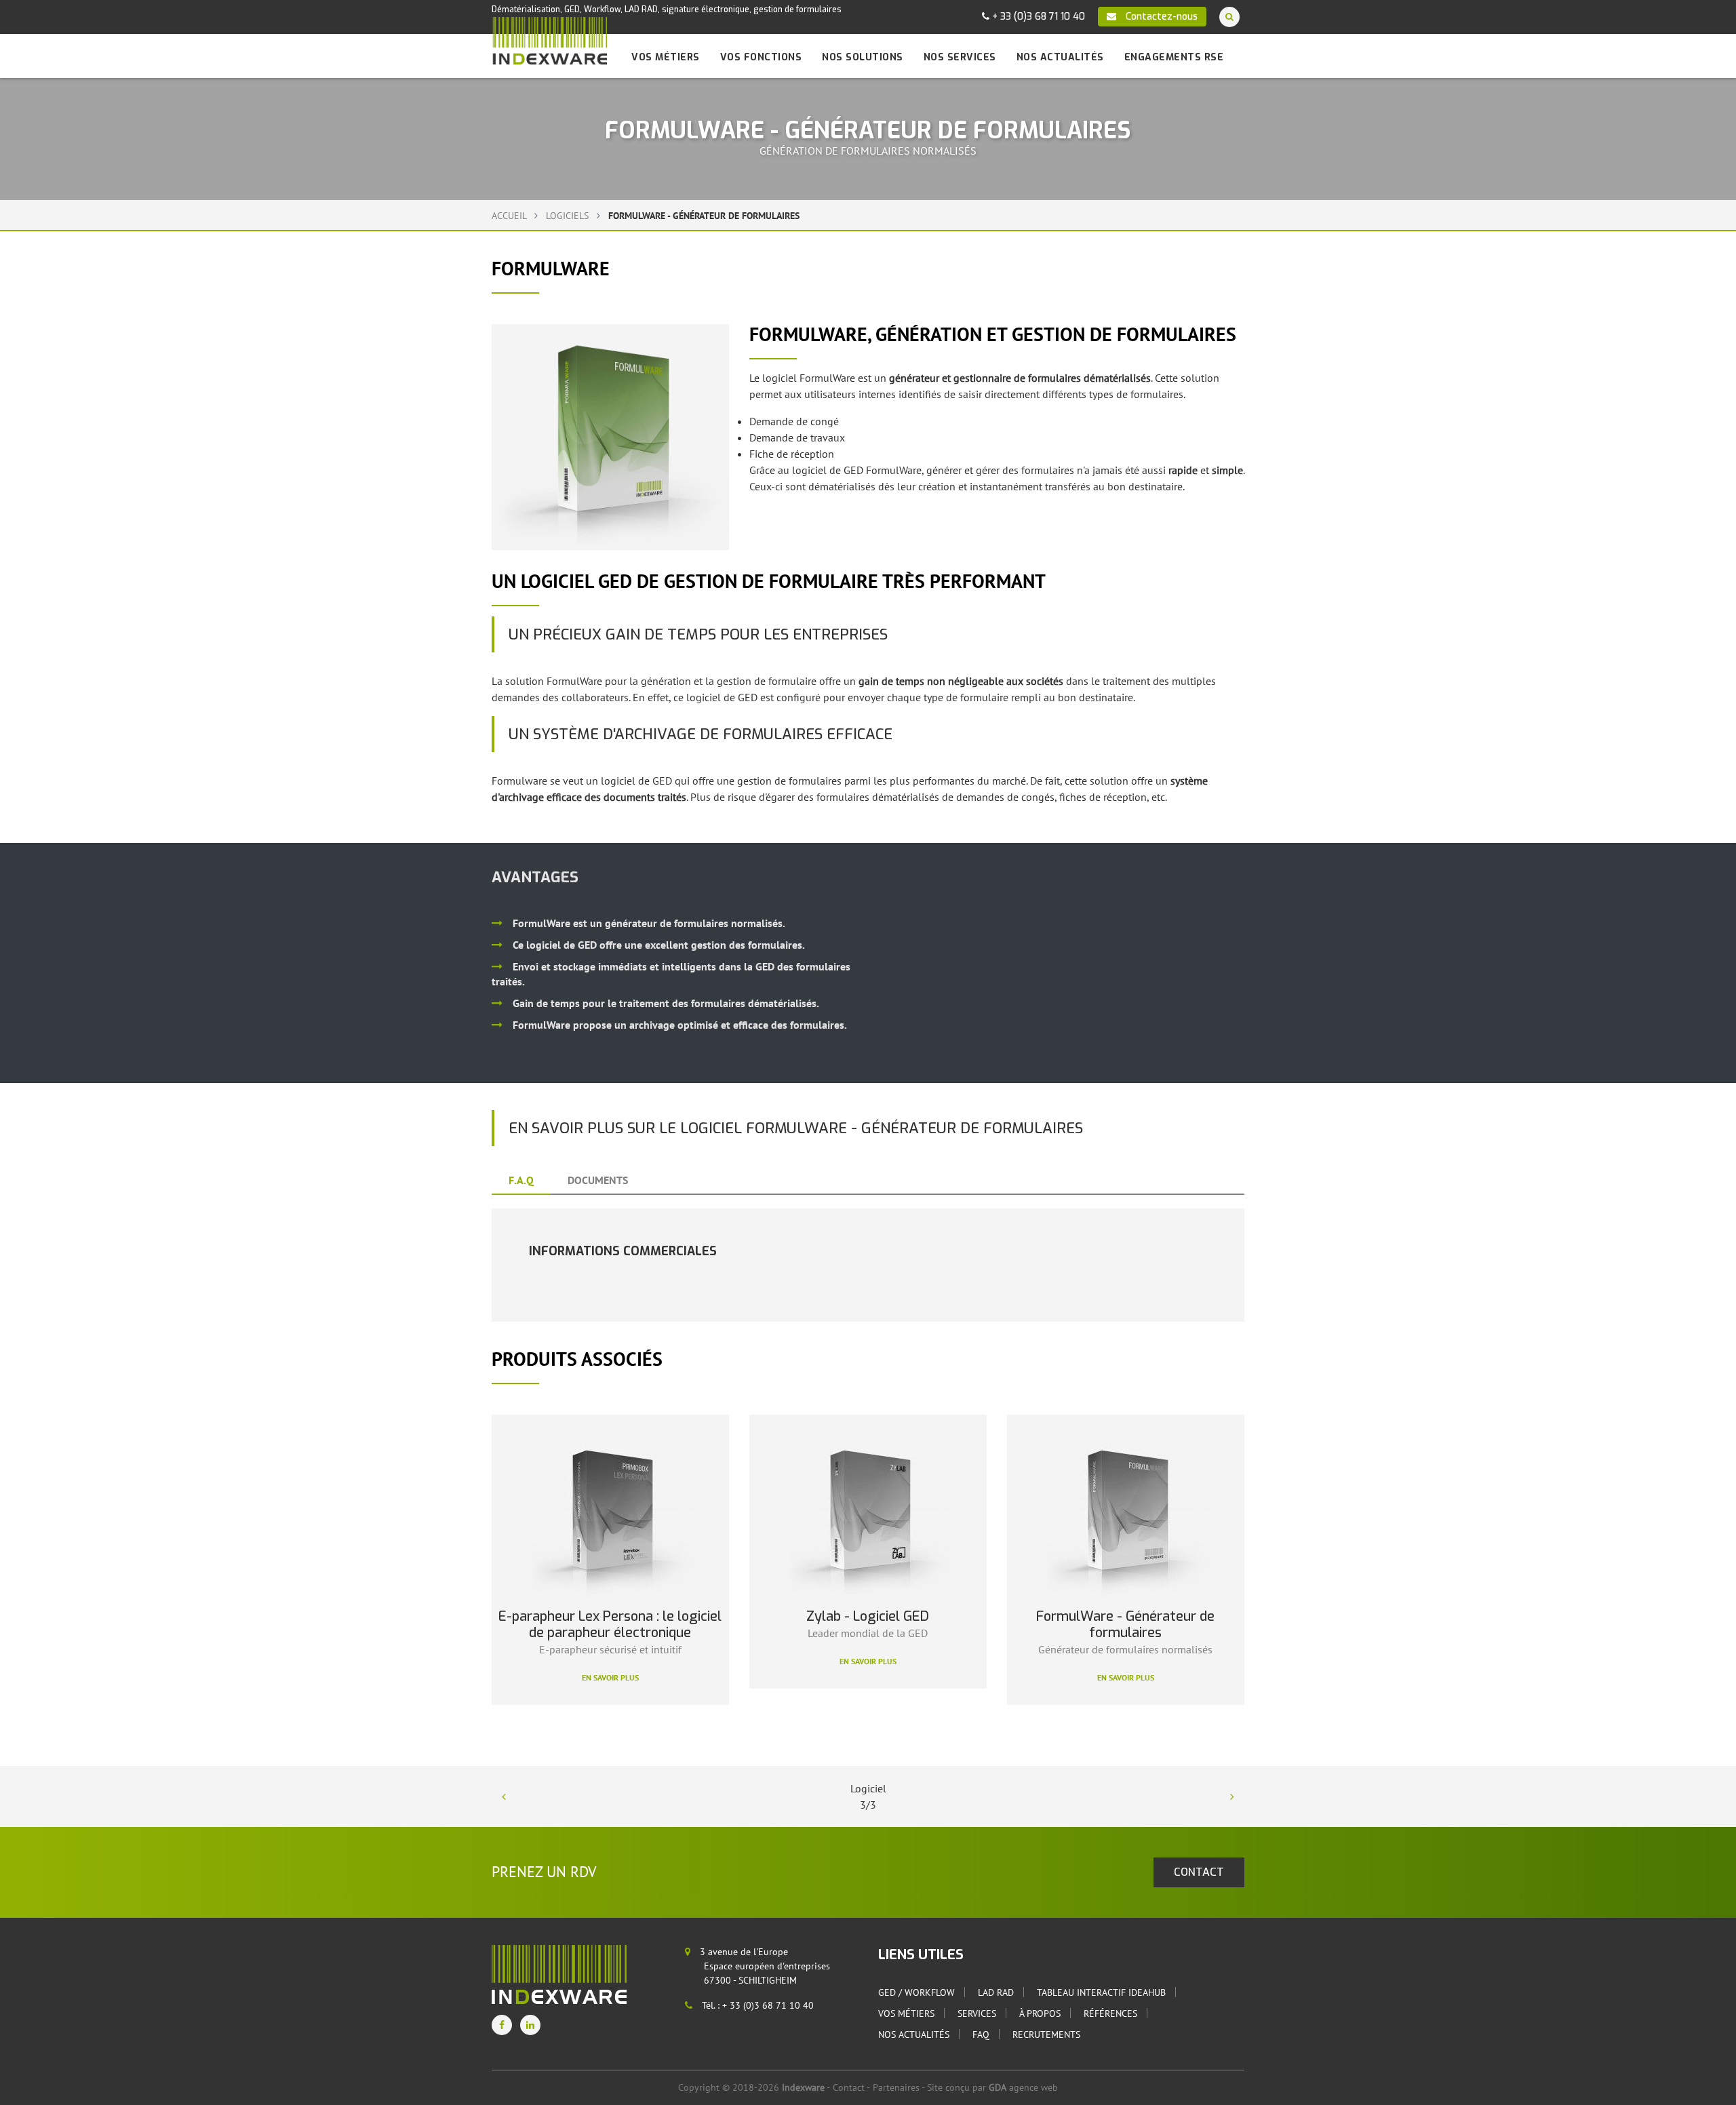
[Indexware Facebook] (502, 2025)
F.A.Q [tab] (521, 1180)
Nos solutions (863, 57)
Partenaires (896, 2087)
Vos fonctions (761, 57)
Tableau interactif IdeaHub (1101, 1992)
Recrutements (1046, 2034)
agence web (1023, 2087)
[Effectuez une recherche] (1229, 17)
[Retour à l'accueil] (549, 41)
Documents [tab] (598, 1180)
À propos (1040, 2013)
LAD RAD (996, 1992)
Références (1110, 2013)
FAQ (981, 2034)
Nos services (960, 57)
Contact (849, 2087)
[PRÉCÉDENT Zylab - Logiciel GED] (504, 1796)
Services (977, 2013)
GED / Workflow (916, 1992)
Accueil (509, 216)
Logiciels (569, 216)
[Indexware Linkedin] (530, 2025)
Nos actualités (1060, 57)
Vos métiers (666, 57)
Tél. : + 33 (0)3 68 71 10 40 (756, 2005)
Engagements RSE (1174, 57)
